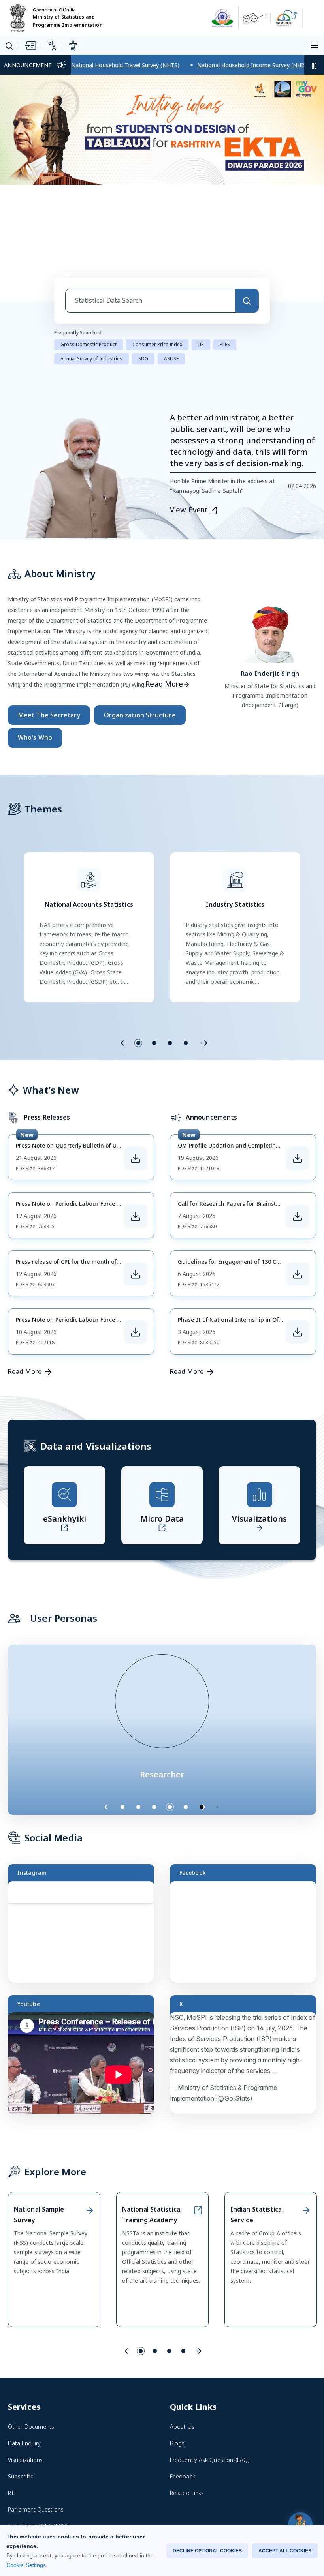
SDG (143, 269)
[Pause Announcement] (314, 65)
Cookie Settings (26, 2565)
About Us (182, 2337)
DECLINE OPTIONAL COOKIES (207, 2551)
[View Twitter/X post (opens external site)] (247, 1977)
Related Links (187, 2404)
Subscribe (21, 2387)
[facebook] (175, 2492)
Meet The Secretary (49, 626)
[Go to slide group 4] (186, 954)
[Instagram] (193, 2492)
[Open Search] (9, 46)
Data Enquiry (24, 2354)
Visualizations (25, 2371)
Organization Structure (140, 626)
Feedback (183, 2387)
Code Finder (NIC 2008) (38, 2437)
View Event (189, 420)
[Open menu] (316, 45)
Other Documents (31, 2337)
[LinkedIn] (228, 2492)
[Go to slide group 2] (154, 954)
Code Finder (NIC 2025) (38, 2453)
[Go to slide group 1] (138, 954)
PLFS (225, 255)
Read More (164, 595)
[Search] (247, 211)
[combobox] (150, 211)
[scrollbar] (152, 1829)
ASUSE (171, 269)
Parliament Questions (36, 2420)
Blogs (177, 2354)
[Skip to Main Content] (30, 45)
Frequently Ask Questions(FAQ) (210, 2371)
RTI (12, 2404)
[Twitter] (210, 2492)
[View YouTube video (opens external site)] (85, 1977)
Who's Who (35, 648)
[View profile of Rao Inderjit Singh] (270, 543)
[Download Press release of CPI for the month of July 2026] (136, 1185)
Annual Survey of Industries (91, 269)
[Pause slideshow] (221, 1718)
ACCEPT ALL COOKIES (285, 2551)
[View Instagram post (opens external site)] (85, 1846)
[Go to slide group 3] (170, 954)
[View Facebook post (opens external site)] (247, 1846)
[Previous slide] (122, 954)
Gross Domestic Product (89, 255)
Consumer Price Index (157, 255)
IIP (201, 255)
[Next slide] (205, 954)
